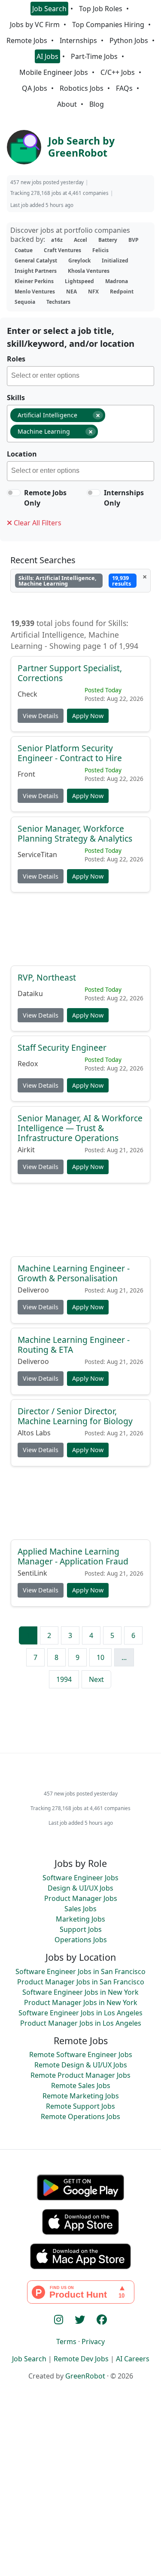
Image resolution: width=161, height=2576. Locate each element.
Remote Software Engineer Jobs (81, 2055)
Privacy (93, 2342)
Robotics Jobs (82, 88)
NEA (71, 292)
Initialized (115, 261)
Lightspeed (79, 281)
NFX (93, 292)
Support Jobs (81, 1929)
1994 (64, 1679)
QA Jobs (35, 88)
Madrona (117, 281)
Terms (66, 2342)
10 (100, 1657)
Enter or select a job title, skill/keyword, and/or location (71, 337)
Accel (80, 240)
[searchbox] (82, 377)
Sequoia (25, 302)
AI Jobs (47, 56)
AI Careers (133, 2359)
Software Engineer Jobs (80, 1878)
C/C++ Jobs (118, 72)
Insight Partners (36, 271)
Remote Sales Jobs (81, 2085)
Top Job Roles (101, 9)
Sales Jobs (80, 1909)
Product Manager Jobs (81, 1898)
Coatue (24, 250)
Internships (78, 40)
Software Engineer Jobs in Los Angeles (80, 2013)
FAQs (124, 88)
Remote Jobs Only (45, 498)
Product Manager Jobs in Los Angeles (81, 2023)
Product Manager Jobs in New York (81, 2002)
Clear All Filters (37, 523)
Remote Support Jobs (80, 2106)
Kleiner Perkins (34, 281)
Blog (97, 104)
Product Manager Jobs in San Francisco (81, 1982)
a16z (57, 240)
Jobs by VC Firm (35, 25)
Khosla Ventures (89, 271)
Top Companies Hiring (108, 25)
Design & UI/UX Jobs (80, 1888)
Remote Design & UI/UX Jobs (81, 2065)
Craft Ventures (62, 250)
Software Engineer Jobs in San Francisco (80, 1971)
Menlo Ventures (35, 292)
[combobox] (80, 376)
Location (22, 454)
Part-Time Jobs (94, 56)
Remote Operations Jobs (80, 2116)
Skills (16, 398)
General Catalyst (36, 261)
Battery (108, 240)
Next (96, 1679)
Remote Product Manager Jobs (80, 2075)
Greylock (79, 261)
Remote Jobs (27, 40)
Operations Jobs (81, 1940)
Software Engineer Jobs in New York (80, 1992)
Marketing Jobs (80, 1919)
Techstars (58, 302)
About (67, 104)
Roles (16, 359)
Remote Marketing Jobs (81, 2096)
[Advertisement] (80, 933)
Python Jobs (129, 40)
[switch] (14, 493)
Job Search (49, 9)
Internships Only (124, 498)
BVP (134, 240)
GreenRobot (85, 2376)
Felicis (100, 250)
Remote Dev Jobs (81, 2359)
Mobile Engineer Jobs (54, 72)
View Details (41, 715)
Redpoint (122, 292)
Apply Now (88, 715)
